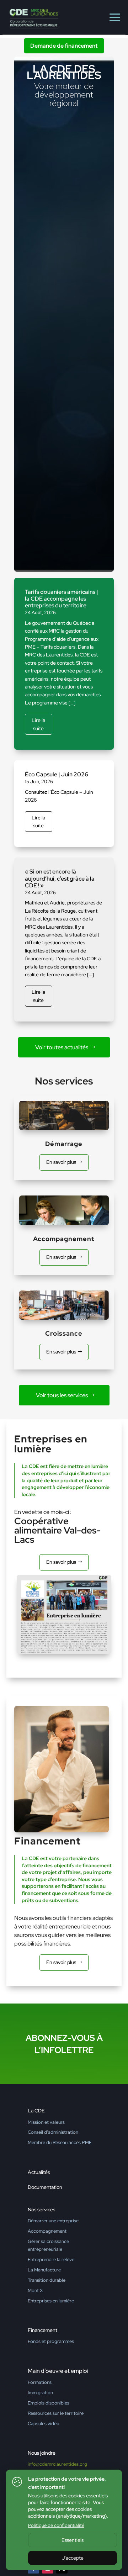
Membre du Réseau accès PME (60, 2142)
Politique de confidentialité (56, 2525)
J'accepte (73, 2558)
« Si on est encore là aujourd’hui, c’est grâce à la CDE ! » (60, 878)
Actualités (39, 2172)
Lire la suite (38, 724)
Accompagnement (47, 2231)
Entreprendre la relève (51, 2260)
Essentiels (73, 2540)
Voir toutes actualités (62, 1047)
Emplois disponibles (49, 2403)
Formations (40, 2382)
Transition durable (47, 2280)
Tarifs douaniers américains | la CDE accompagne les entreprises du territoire (62, 599)
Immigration (40, 2393)
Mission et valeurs (46, 2122)
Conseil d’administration (53, 2132)
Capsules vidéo (44, 2424)
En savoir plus (61, 1162)
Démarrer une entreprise (53, 2221)
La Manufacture (44, 2270)
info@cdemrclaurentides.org (57, 2464)
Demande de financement (64, 46)
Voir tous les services (62, 1395)
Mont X (35, 2290)
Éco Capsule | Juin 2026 (57, 774)
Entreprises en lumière (51, 2301)
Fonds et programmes (51, 2341)
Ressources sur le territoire (56, 2413)
